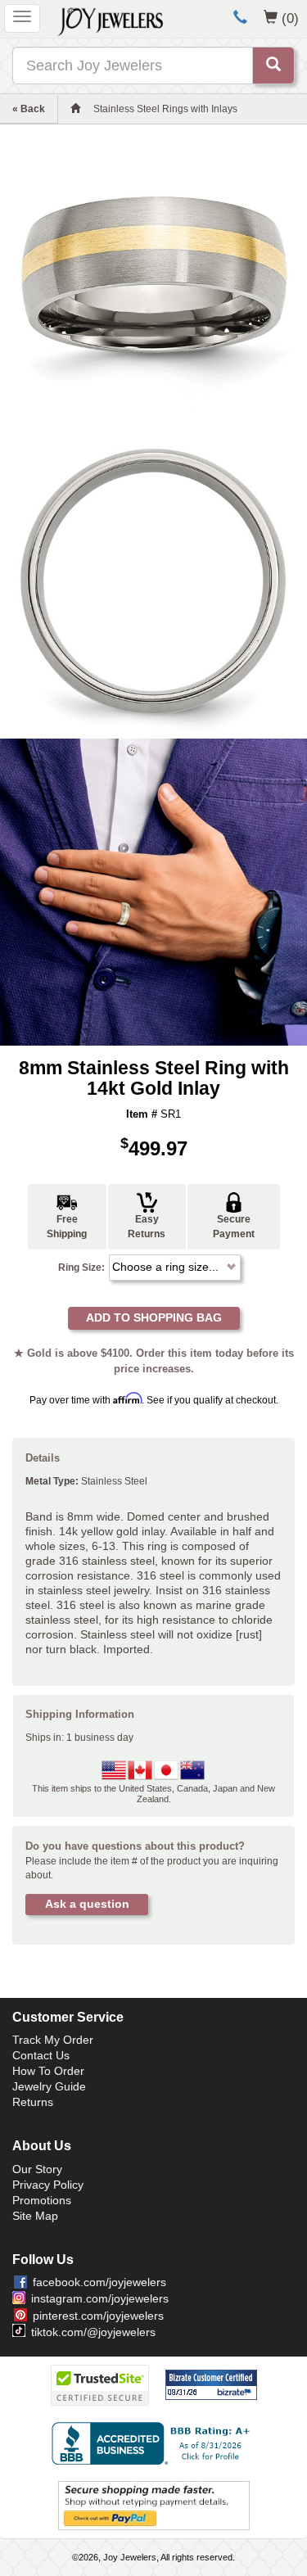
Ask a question (87, 1904)
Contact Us (41, 2055)
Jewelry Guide (49, 2086)
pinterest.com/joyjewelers (98, 2316)
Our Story (37, 2169)
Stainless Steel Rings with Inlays (165, 109)
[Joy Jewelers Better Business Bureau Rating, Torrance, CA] (154, 2443)
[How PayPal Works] (154, 2505)
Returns (33, 2102)
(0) (290, 18)
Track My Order (53, 2040)
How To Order (48, 2071)
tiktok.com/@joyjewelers (93, 2332)
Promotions (42, 2200)
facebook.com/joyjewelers (99, 2282)
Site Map (35, 2216)
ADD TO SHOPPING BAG (154, 1317)
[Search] (273, 66)
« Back (29, 109)
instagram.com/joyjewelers (100, 2298)
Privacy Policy (48, 2185)
